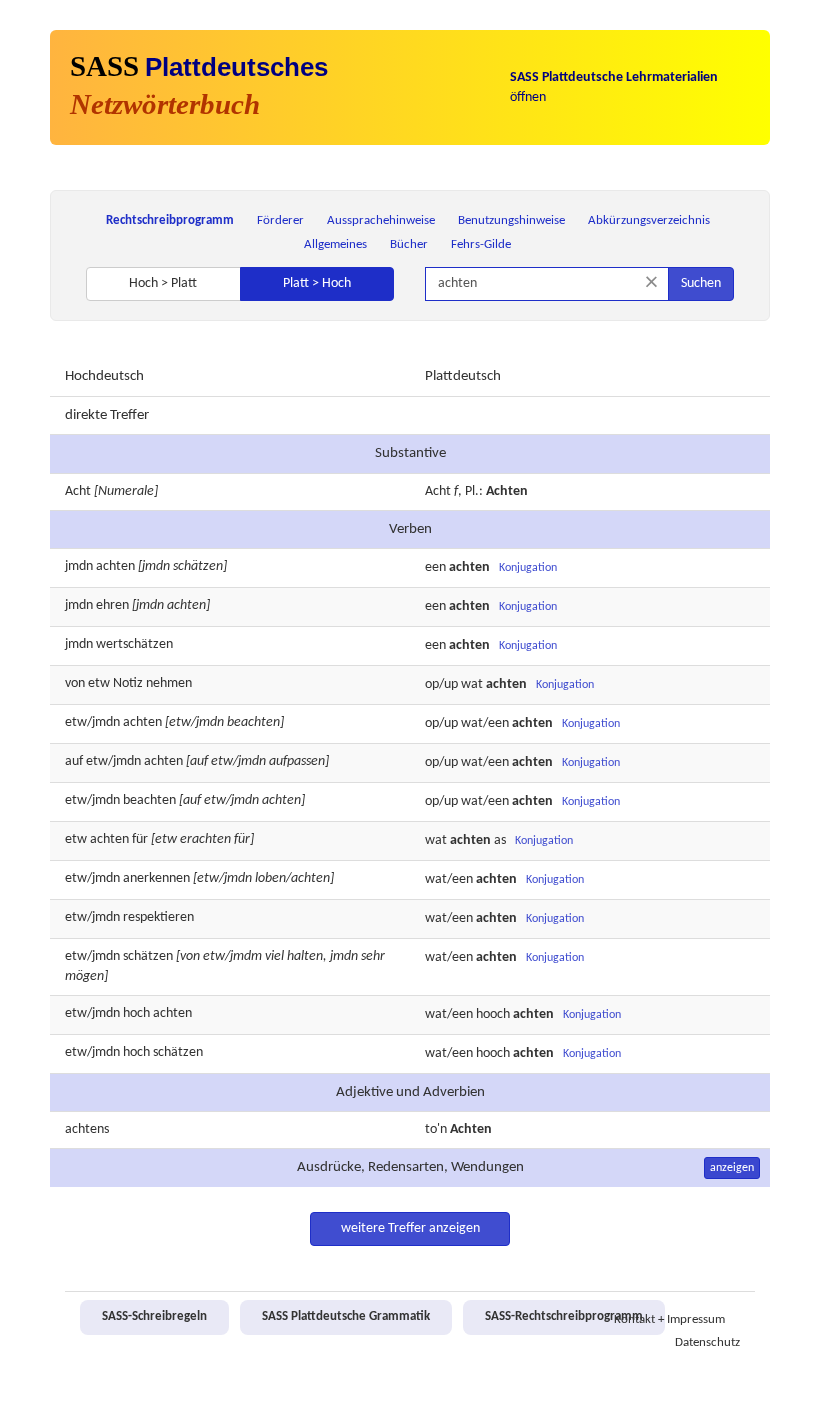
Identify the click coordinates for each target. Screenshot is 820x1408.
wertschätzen (134, 644)
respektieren (158, 917)
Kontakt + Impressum (669, 1320)
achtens (87, 1129)
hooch (493, 1014)
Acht (78, 491)
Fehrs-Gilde (481, 244)
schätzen (148, 956)
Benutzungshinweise (511, 220)
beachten (149, 800)
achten (115, 566)
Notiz (128, 683)
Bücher (409, 244)
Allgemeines (335, 244)
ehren (112, 605)
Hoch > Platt (163, 283)
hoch (136, 1013)
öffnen (614, 87)
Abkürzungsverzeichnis (649, 220)
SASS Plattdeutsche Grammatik (346, 1317)
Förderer (280, 220)
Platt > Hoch (317, 283)
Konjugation (528, 568)
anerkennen (156, 878)
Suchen (701, 283)
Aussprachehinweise (381, 220)
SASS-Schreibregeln (154, 1317)
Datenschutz (707, 1343)
